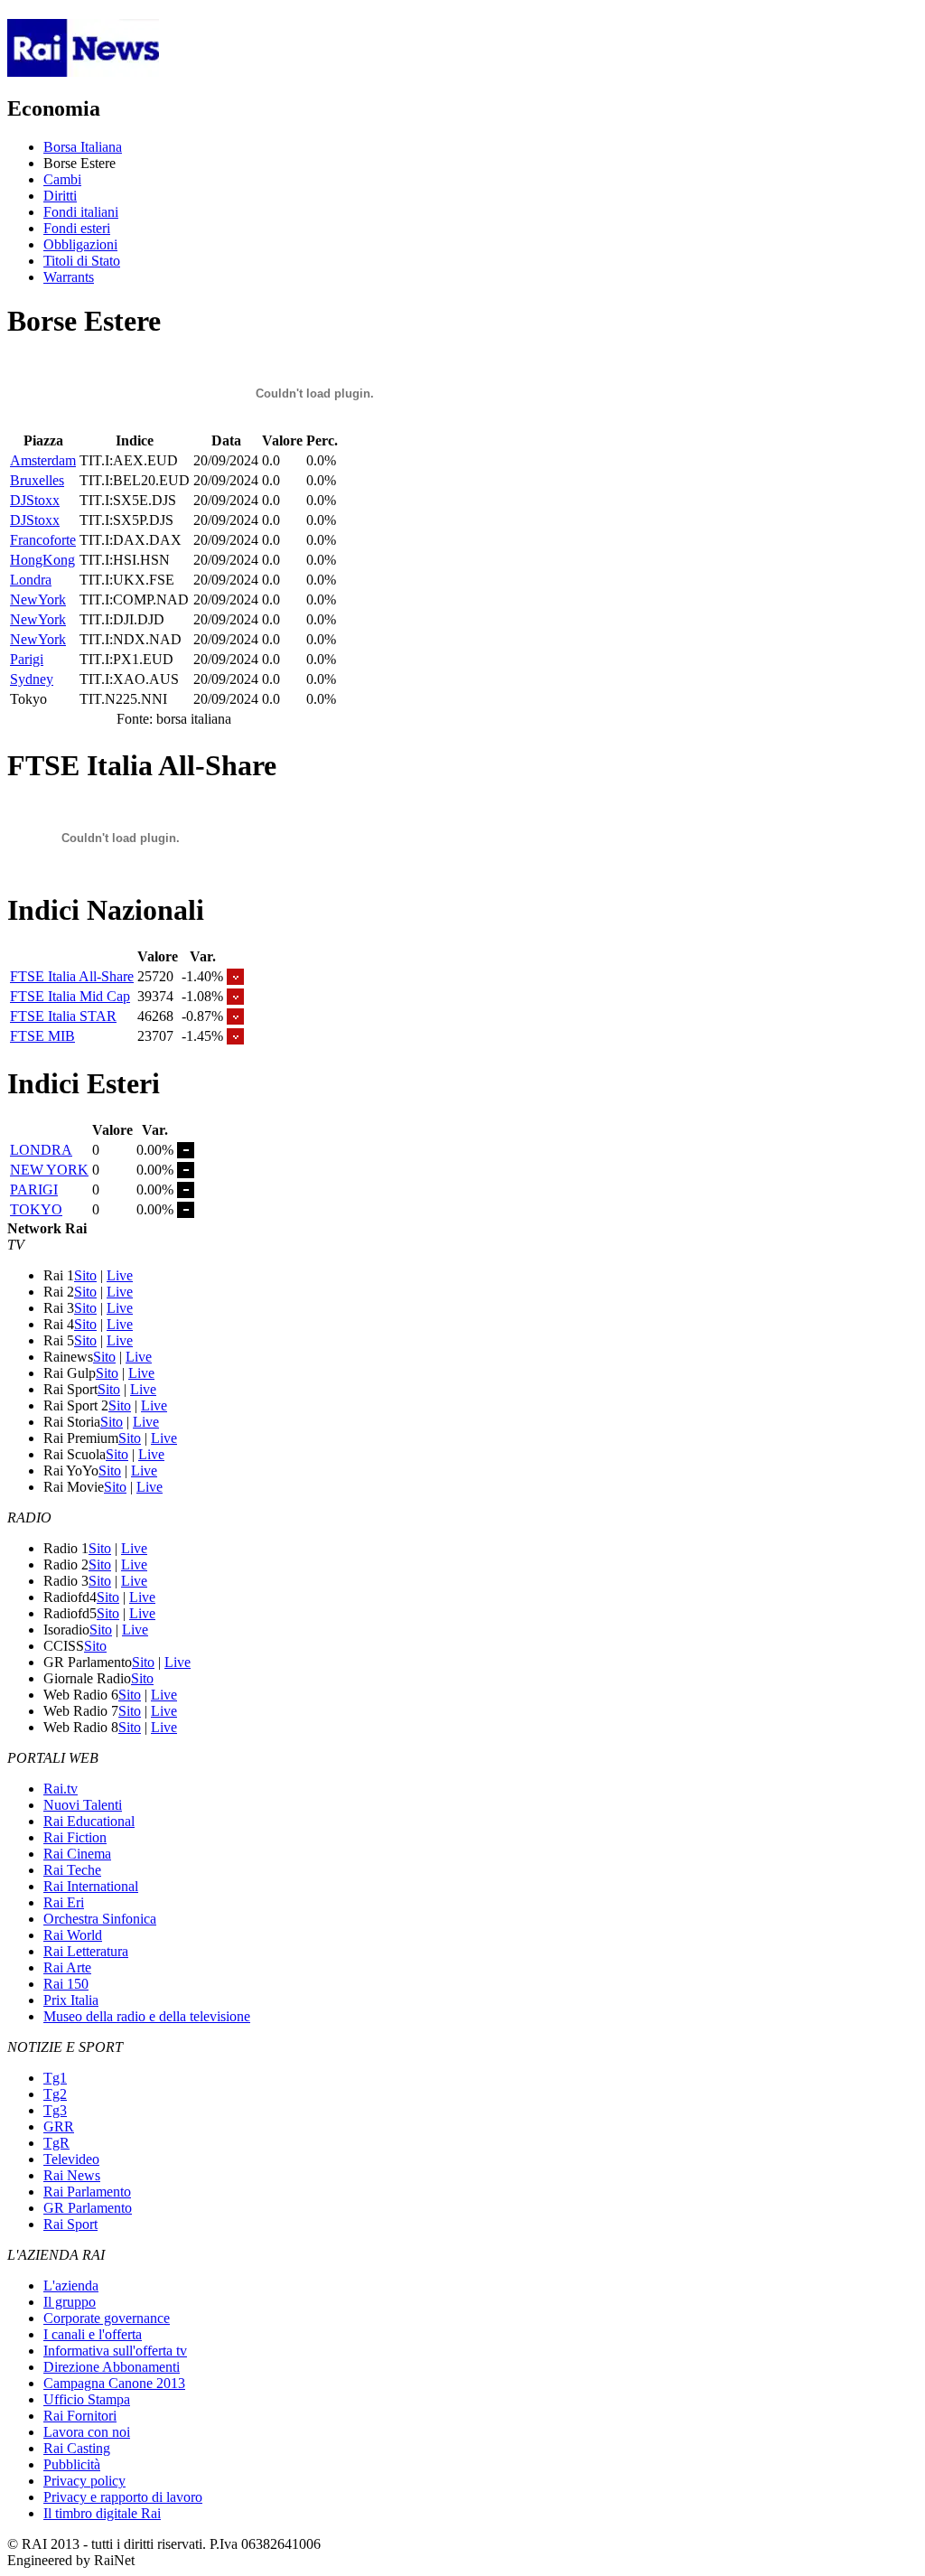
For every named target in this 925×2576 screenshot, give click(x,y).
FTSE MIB (42, 1036)
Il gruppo (70, 2302)
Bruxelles (37, 480)
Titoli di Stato (82, 261)
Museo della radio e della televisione (147, 2016)
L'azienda (71, 2286)
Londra (31, 580)
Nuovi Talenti (83, 1805)
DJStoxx (35, 500)
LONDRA (41, 1150)
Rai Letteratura (86, 1951)
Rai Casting (77, 2448)
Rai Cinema (77, 1854)
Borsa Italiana (83, 147)
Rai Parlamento (87, 2192)
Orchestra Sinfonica (100, 1919)
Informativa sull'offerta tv (115, 2351)
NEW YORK (49, 1170)
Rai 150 (66, 1984)
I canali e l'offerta (93, 2334)
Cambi (62, 179)
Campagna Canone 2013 (114, 2383)
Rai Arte (67, 1967)
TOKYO (36, 1209)
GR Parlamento (88, 2208)
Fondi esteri (77, 228)
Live (120, 1275)
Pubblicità (72, 2464)
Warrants (69, 277)
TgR (56, 2143)
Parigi (27, 659)
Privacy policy (84, 2481)
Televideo (71, 2159)
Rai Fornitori (80, 2416)
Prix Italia (71, 2000)
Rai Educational (89, 1821)
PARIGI (34, 1190)
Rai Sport (70, 2224)
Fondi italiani (81, 212)
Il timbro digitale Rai (102, 2513)
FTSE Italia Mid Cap (70, 996)
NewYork (38, 600)
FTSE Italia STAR (63, 1016)
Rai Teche (72, 1870)
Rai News (72, 2175)
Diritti (60, 196)
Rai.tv (61, 1789)
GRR (59, 2126)
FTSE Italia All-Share (72, 976)
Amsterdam (43, 460)
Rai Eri (64, 1902)
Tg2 (55, 2094)
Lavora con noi (87, 2432)
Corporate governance (107, 2318)
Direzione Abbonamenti (112, 2367)
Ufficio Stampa (87, 2399)
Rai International (91, 1886)
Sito (85, 1275)
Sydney (32, 679)
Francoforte (43, 540)
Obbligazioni (80, 244)
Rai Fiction (75, 1837)
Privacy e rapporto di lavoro (123, 2497)
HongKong (42, 560)
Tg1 (55, 2078)
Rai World (73, 1935)
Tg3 (55, 2110)
